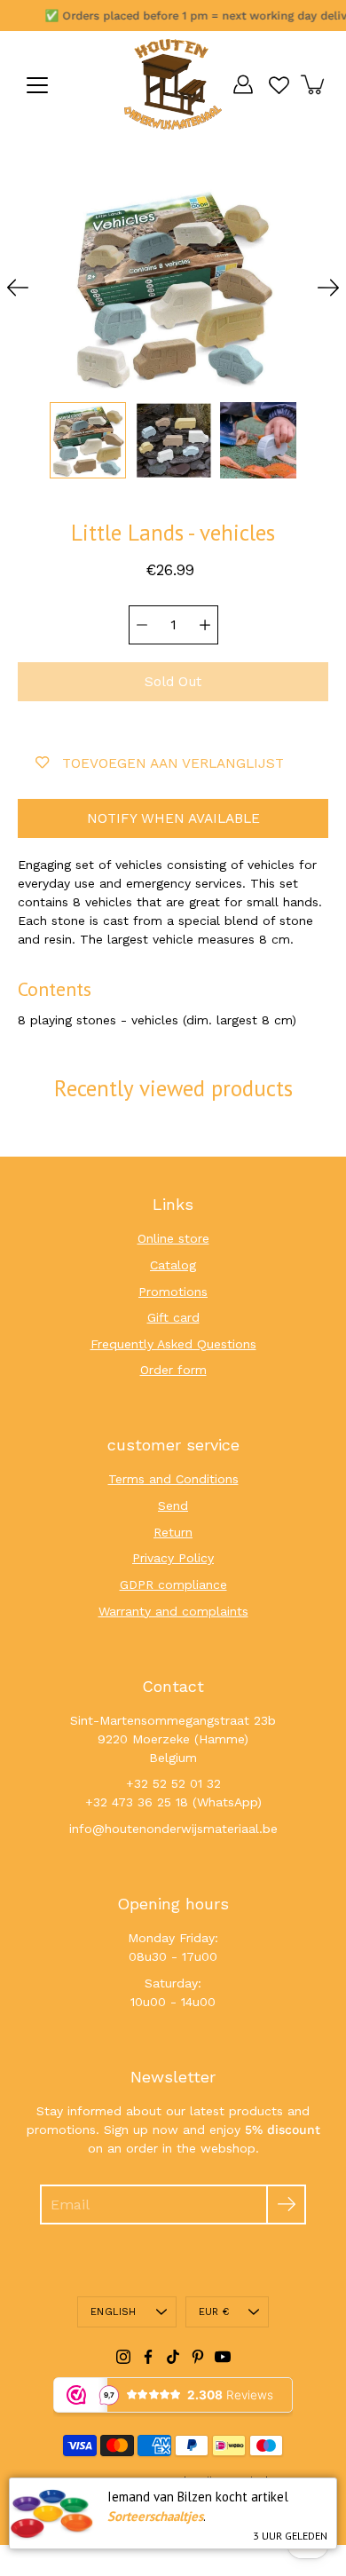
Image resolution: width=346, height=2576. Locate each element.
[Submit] (286, 2205)
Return (173, 1532)
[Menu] (37, 85)
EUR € (214, 2312)
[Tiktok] (173, 2357)
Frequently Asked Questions (173, 1344)
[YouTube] (223, 2357)
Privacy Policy (173, 1558)
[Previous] (18, 288)
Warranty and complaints (173, 1611)
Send (173, 1505)
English (114, 2312)
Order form (173, 1370)
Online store (173, 1238)
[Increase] (205, 625)
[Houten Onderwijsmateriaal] (173, 84)
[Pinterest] (198, 2357)
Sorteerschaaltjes (155, 2516)
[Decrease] (142, 625)
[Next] (328, 288)
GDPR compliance (173, 1584)
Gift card (173, 1317)
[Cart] (314, 84)
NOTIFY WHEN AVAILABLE (173, 818)
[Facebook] (148, 2357)
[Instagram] (123, 2357)
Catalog (173, 1265)
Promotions (173, 1292)
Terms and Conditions (173, 1479)
